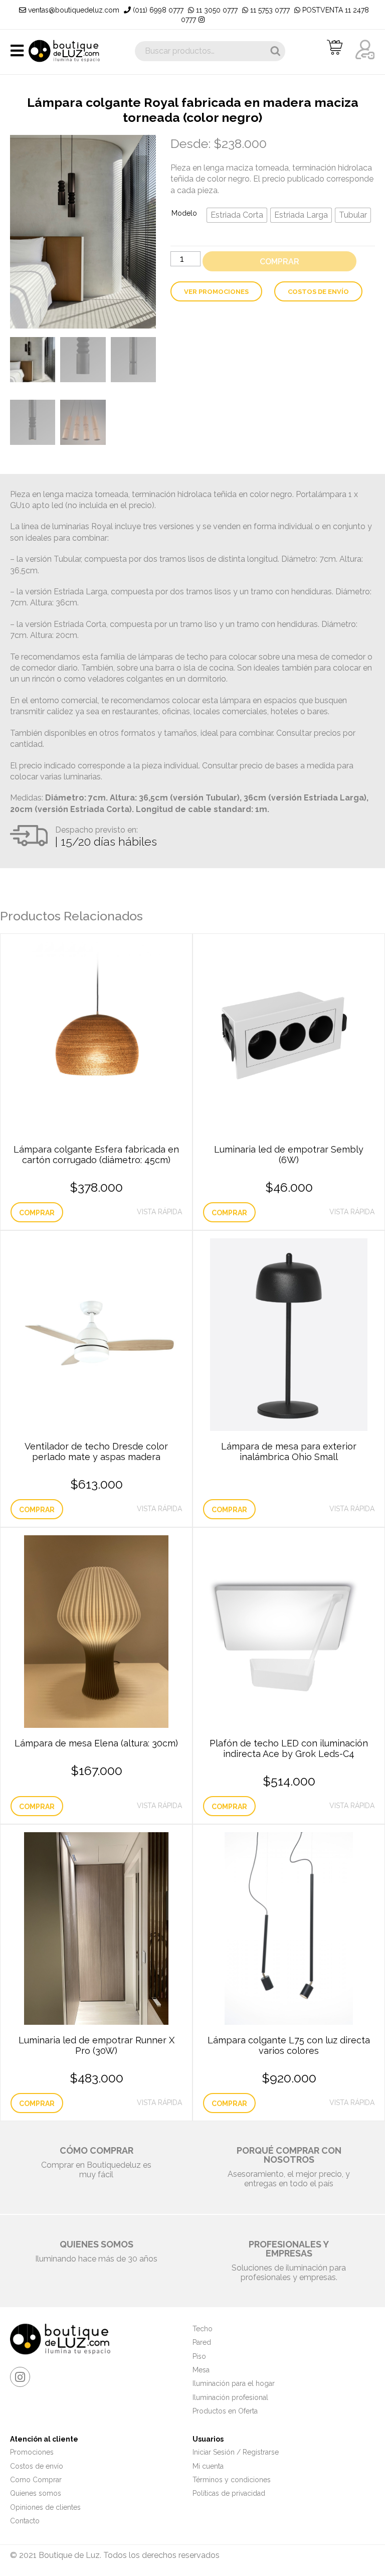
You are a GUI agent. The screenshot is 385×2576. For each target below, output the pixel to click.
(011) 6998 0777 (157, 10)
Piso (199, 2356)
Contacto (25, 2521)
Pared (202, 2342)
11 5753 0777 (269, 10)
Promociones (32, 2452)
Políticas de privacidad (229, 2493)
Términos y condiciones (232, 2480)
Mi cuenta (208, 2466)
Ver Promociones (216, 292)
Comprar (279, 262)
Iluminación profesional (230, 2397)
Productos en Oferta (225, 2411)
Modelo (184, 213)
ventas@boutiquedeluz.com (73, 10)
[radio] (237, 215)
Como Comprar (36, 2480)
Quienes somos (36, 2493)
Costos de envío (318, 292)
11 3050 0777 (216, 10)
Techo (203, 2329)
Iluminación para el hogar (234, 2383)
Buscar (275, 51)
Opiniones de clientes (45, 2507)
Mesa (201, 2370)
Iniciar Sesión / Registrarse (236, 2452)
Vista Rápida (159, 1212)
